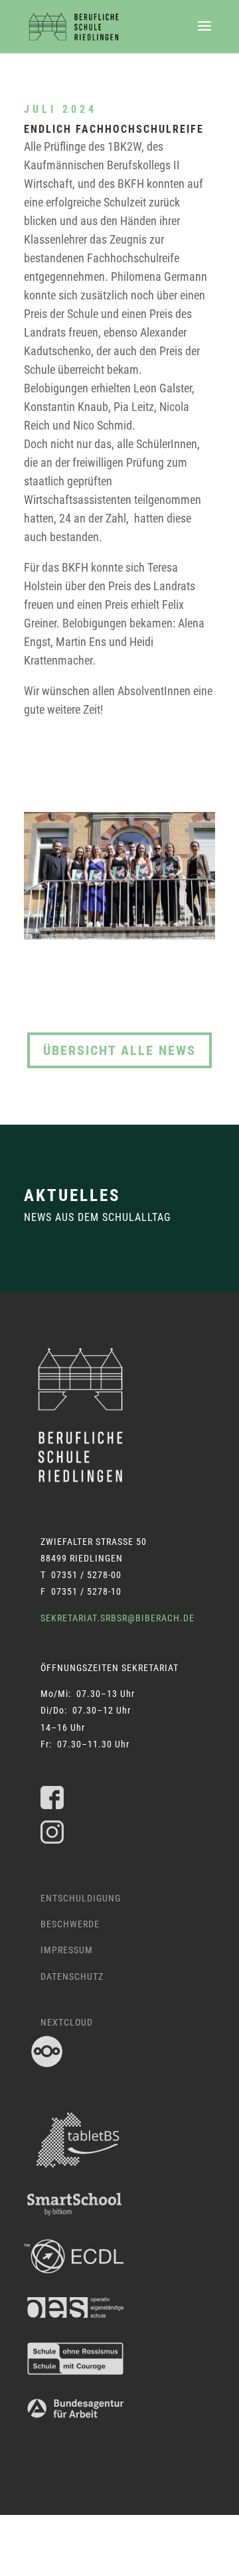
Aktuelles (72, 1195)
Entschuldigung (81, 1898)
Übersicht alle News (119, 1050)
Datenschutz (72, 1976)
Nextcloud (67, 2022)
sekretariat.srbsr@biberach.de (118, 1618)
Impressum (67, 1950)
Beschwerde (70, 1924)
